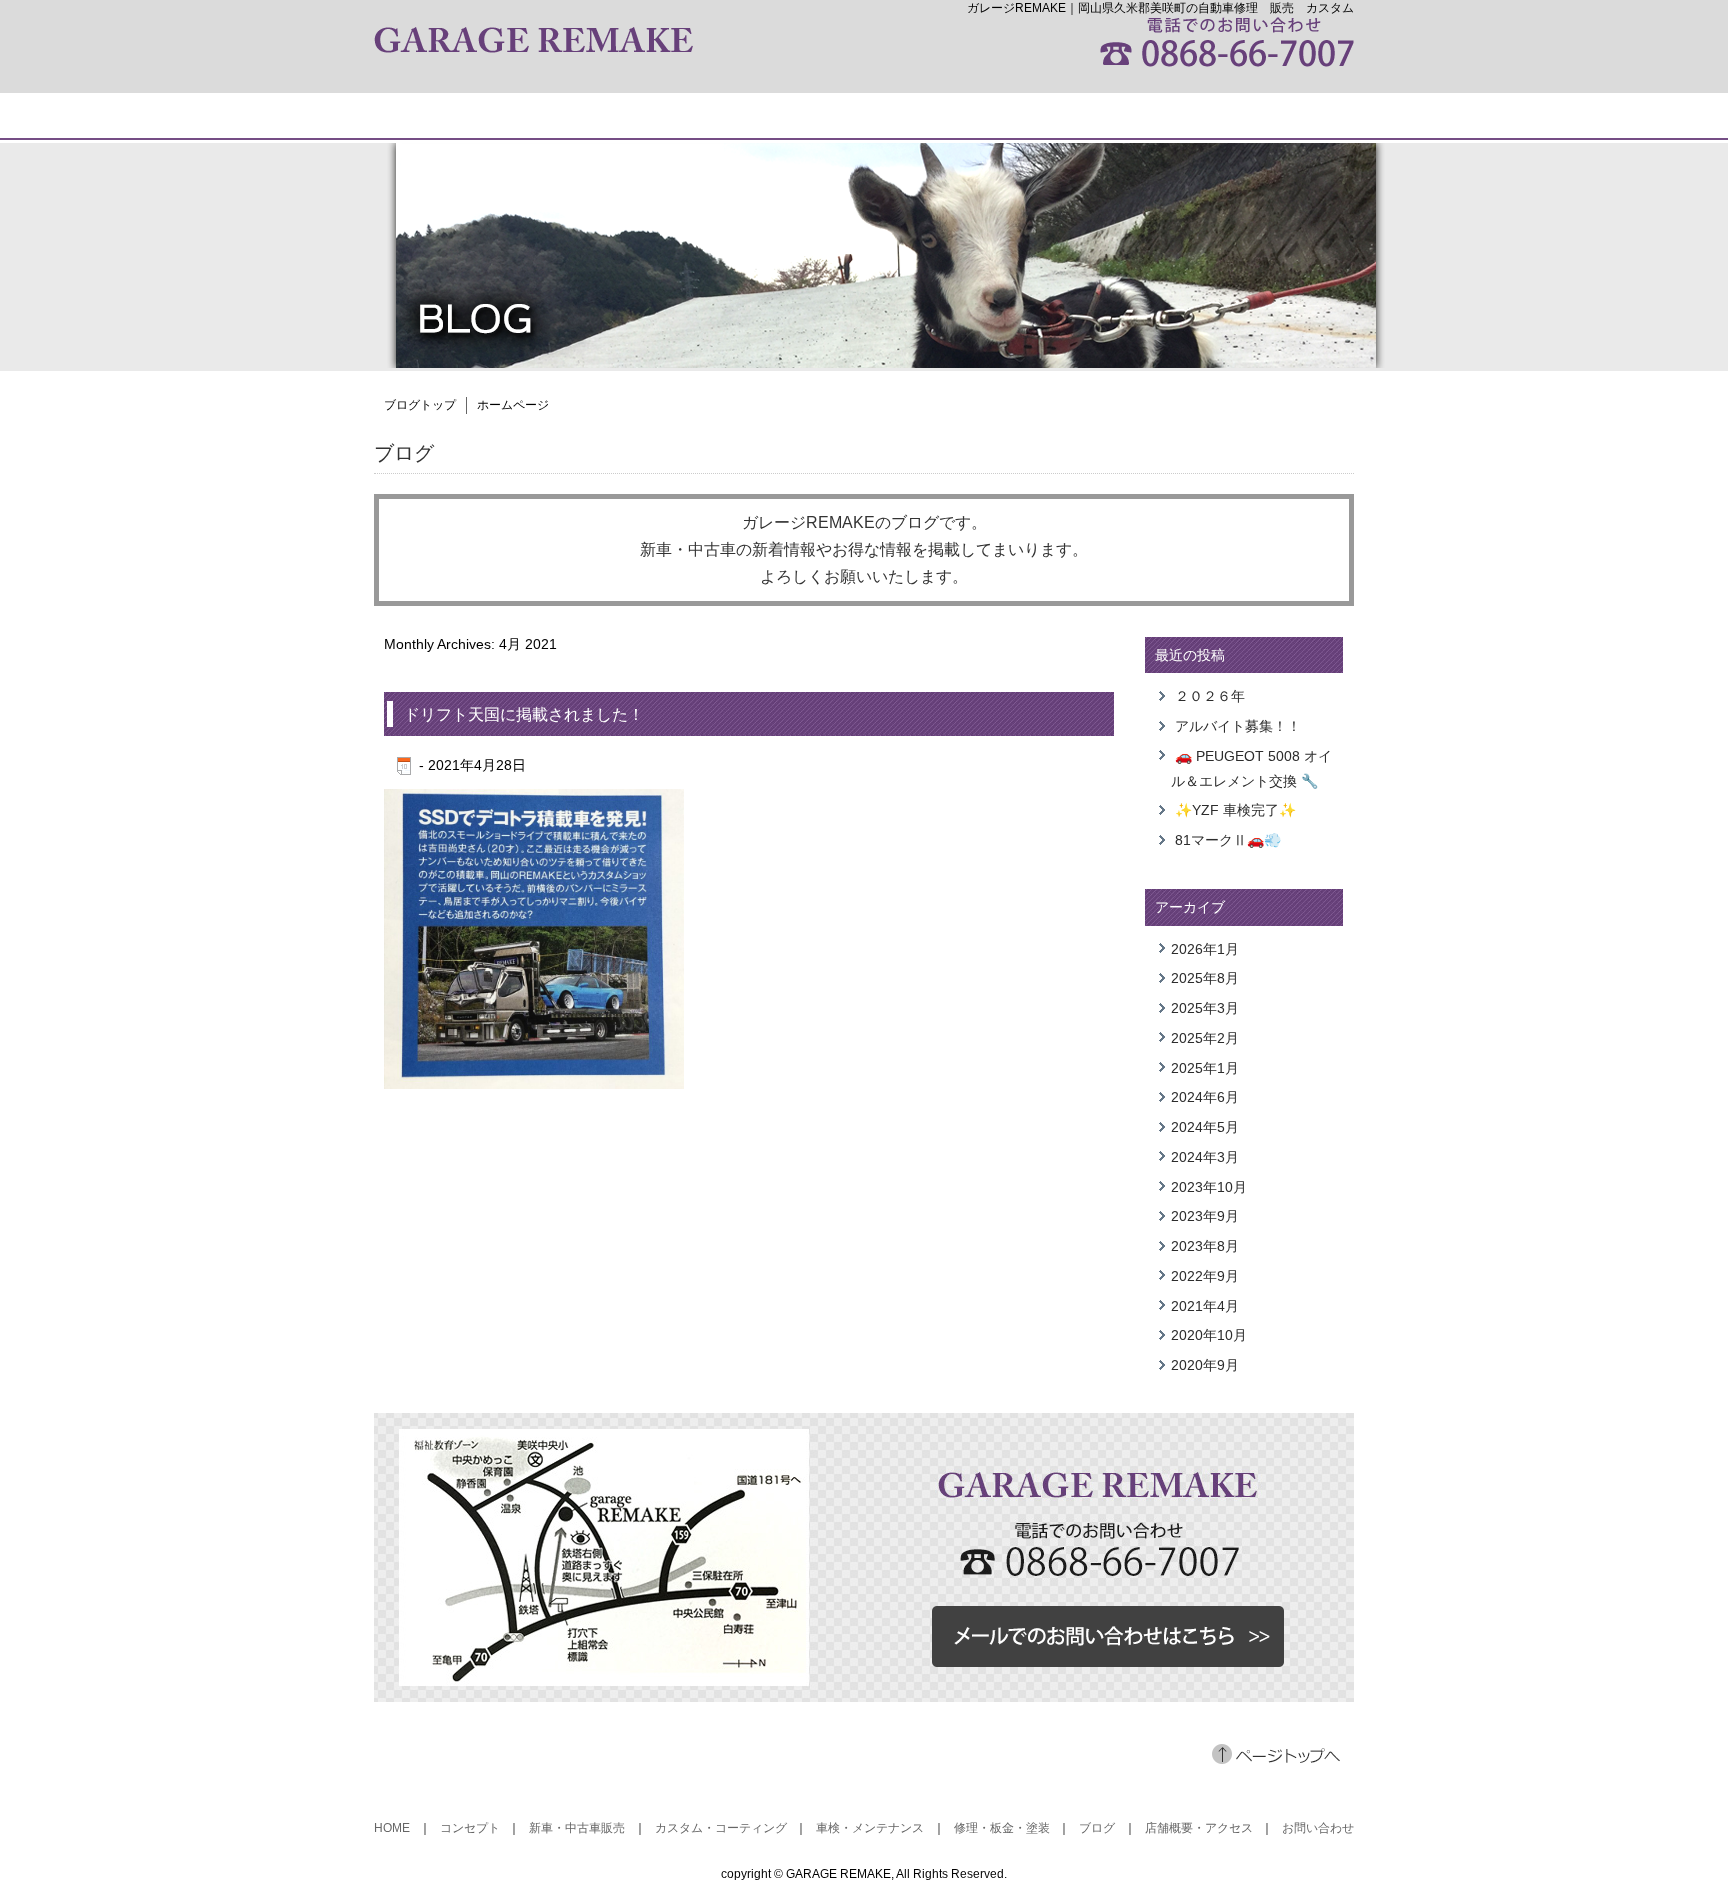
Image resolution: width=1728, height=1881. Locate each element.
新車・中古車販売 (577, 1828)
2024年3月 (1205, 1157)
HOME (392, 1828)
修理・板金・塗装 (1002, 1828)
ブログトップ (420, 405)
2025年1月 (1205, 1068)
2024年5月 (1205, 1127)
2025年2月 (1205, 1038)
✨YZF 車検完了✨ (1235, 810)
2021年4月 (1205, 1306)
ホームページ (513, 405)
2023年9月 (1205, 1216)
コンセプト (470, 1828)
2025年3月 (1205, 1008)
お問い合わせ (1318, 1828)
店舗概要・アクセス (1199, 1828)
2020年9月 (1205, 1365)
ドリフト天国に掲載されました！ (524, 714)
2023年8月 (1205, 1246)
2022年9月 (1205, 1276)
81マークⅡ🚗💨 (1228, 840)
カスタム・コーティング (721, 1828)
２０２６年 (1210, 696)
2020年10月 (1209, 1335)
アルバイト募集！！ (1238, 726)
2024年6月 (1205, 1097)
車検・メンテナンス (870, 1828)
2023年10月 (1209, 1187)
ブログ (1097, 1828)
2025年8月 (1205, 978)
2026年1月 (1205, 949)
